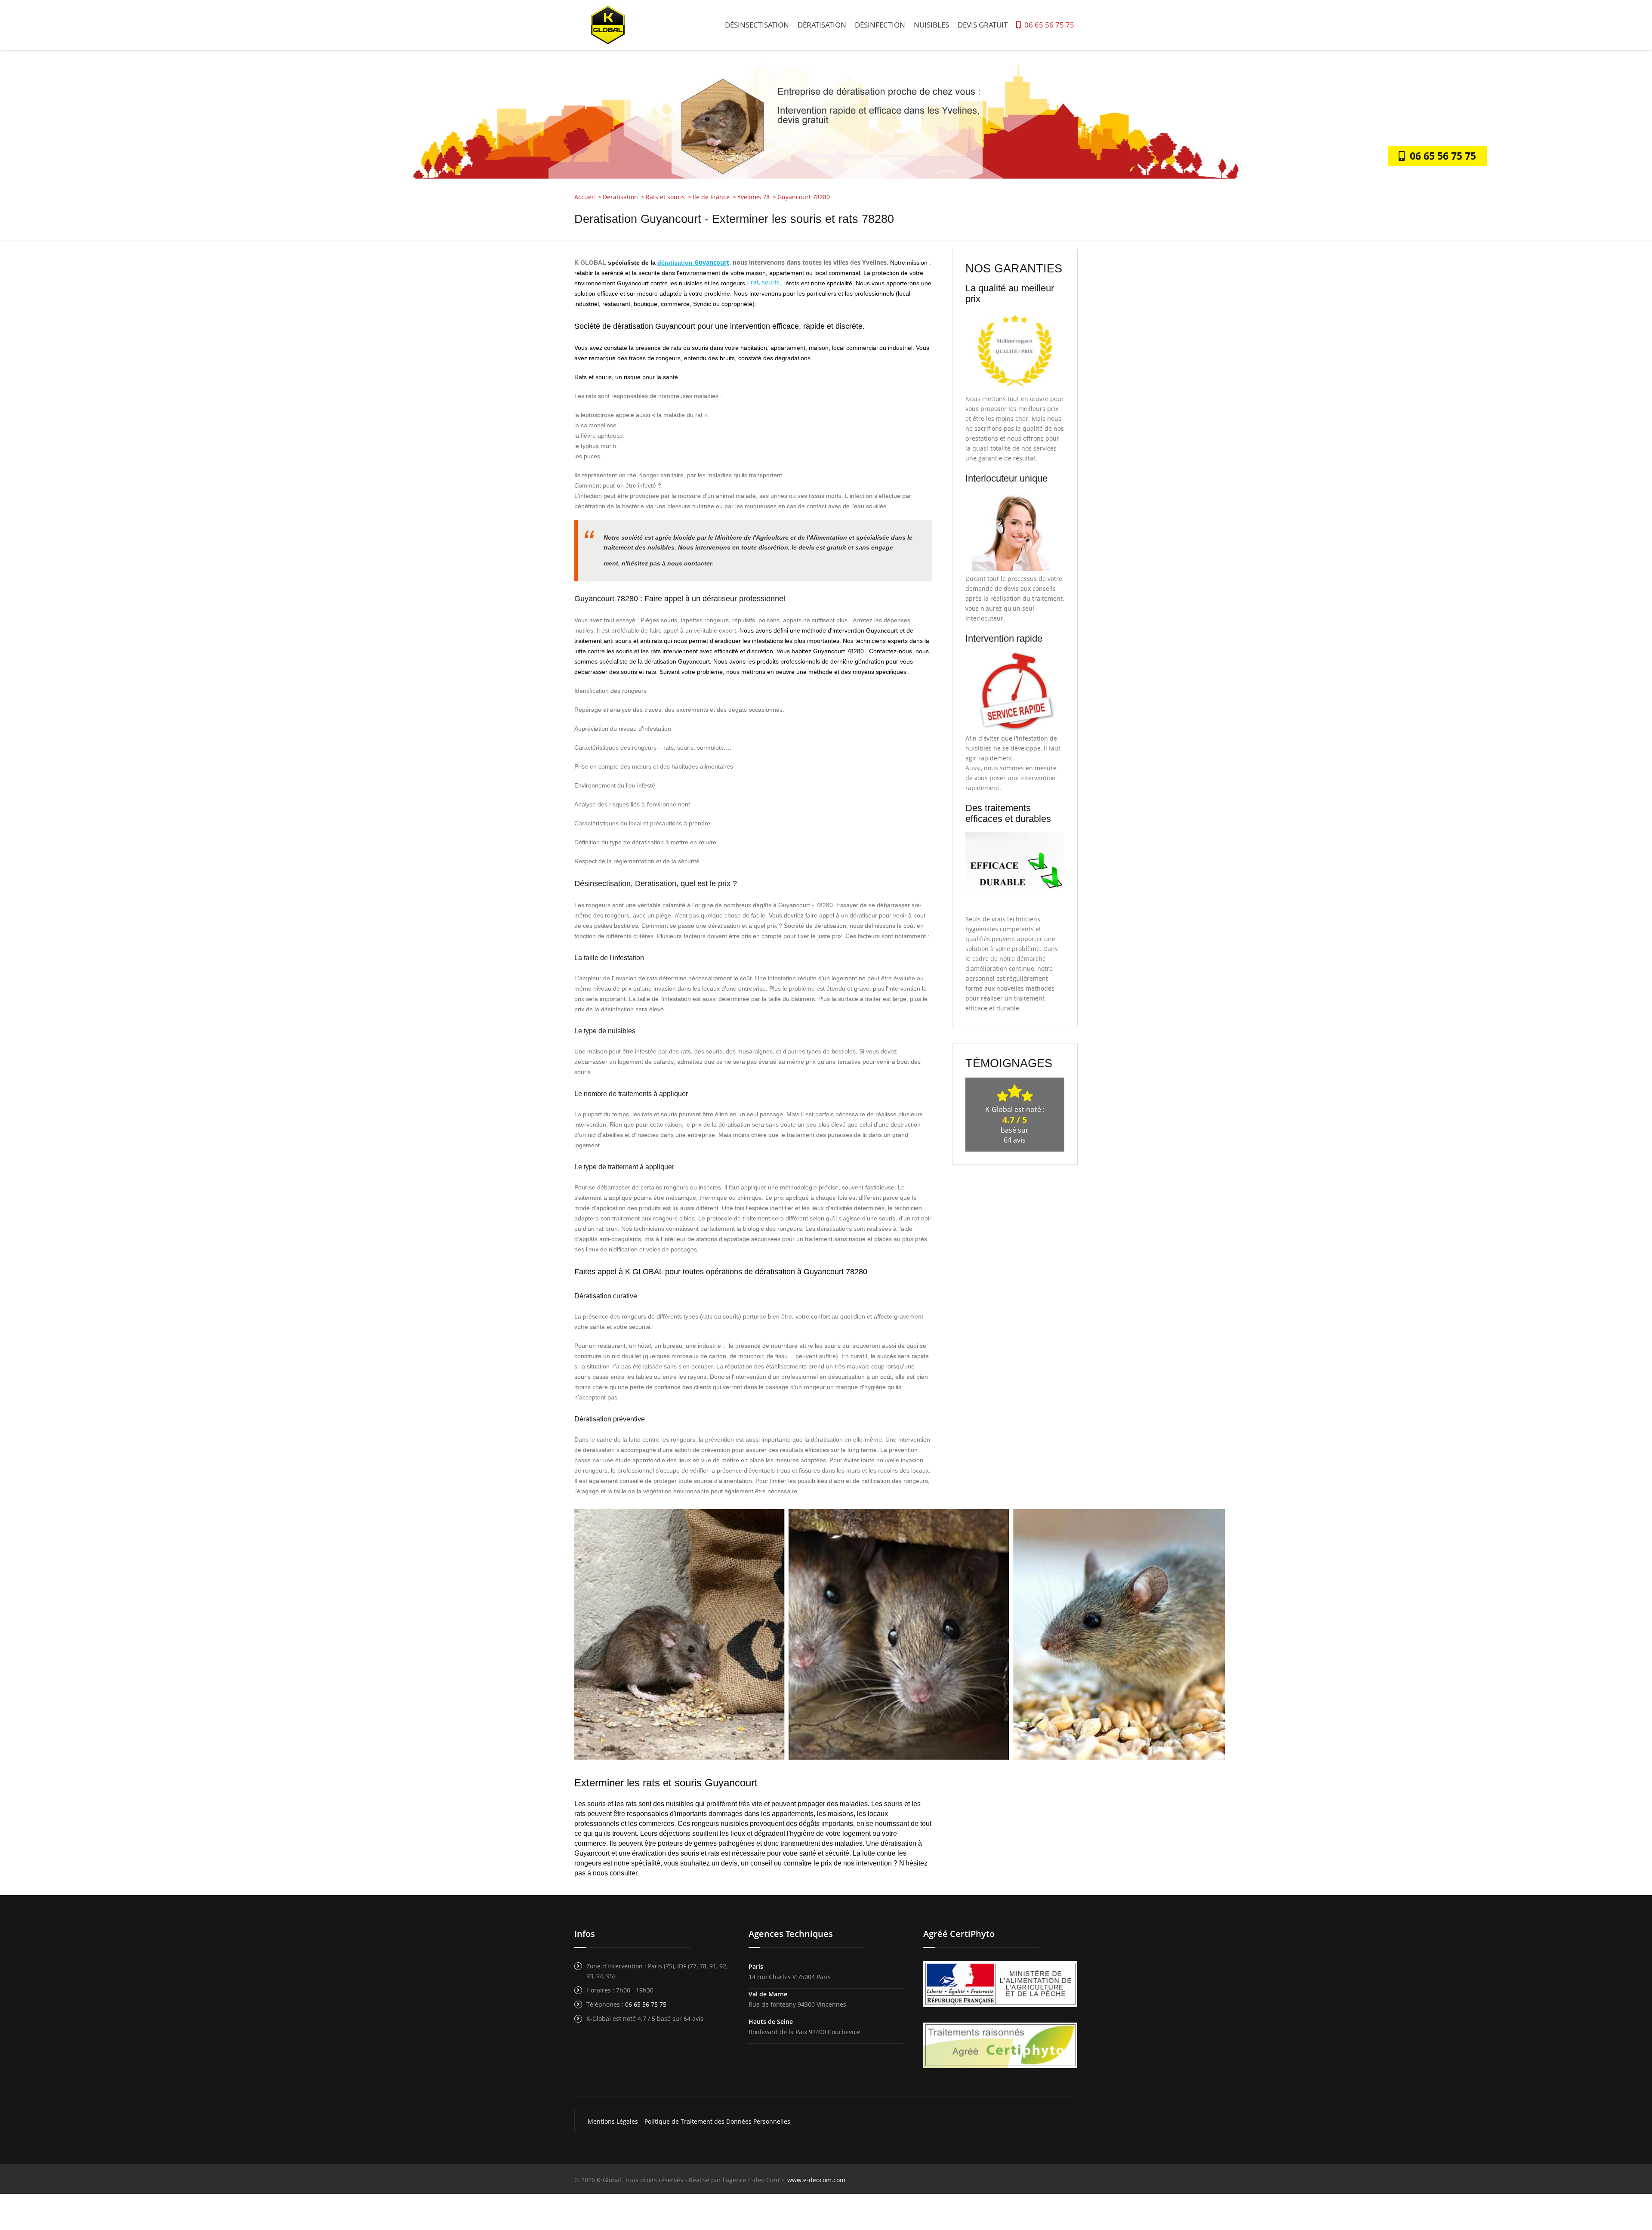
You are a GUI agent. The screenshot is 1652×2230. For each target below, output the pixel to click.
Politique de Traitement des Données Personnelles (717, 2121)
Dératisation (822, 25)
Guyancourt (712, 262)
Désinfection (880, 25)
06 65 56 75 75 (1048, 25)
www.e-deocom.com (816, 2180)
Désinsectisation (757, 25)
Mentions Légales (613, 2121)
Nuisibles (931, 25)
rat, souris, (766, 282)
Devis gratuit (983, 25)
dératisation (676, 263)
